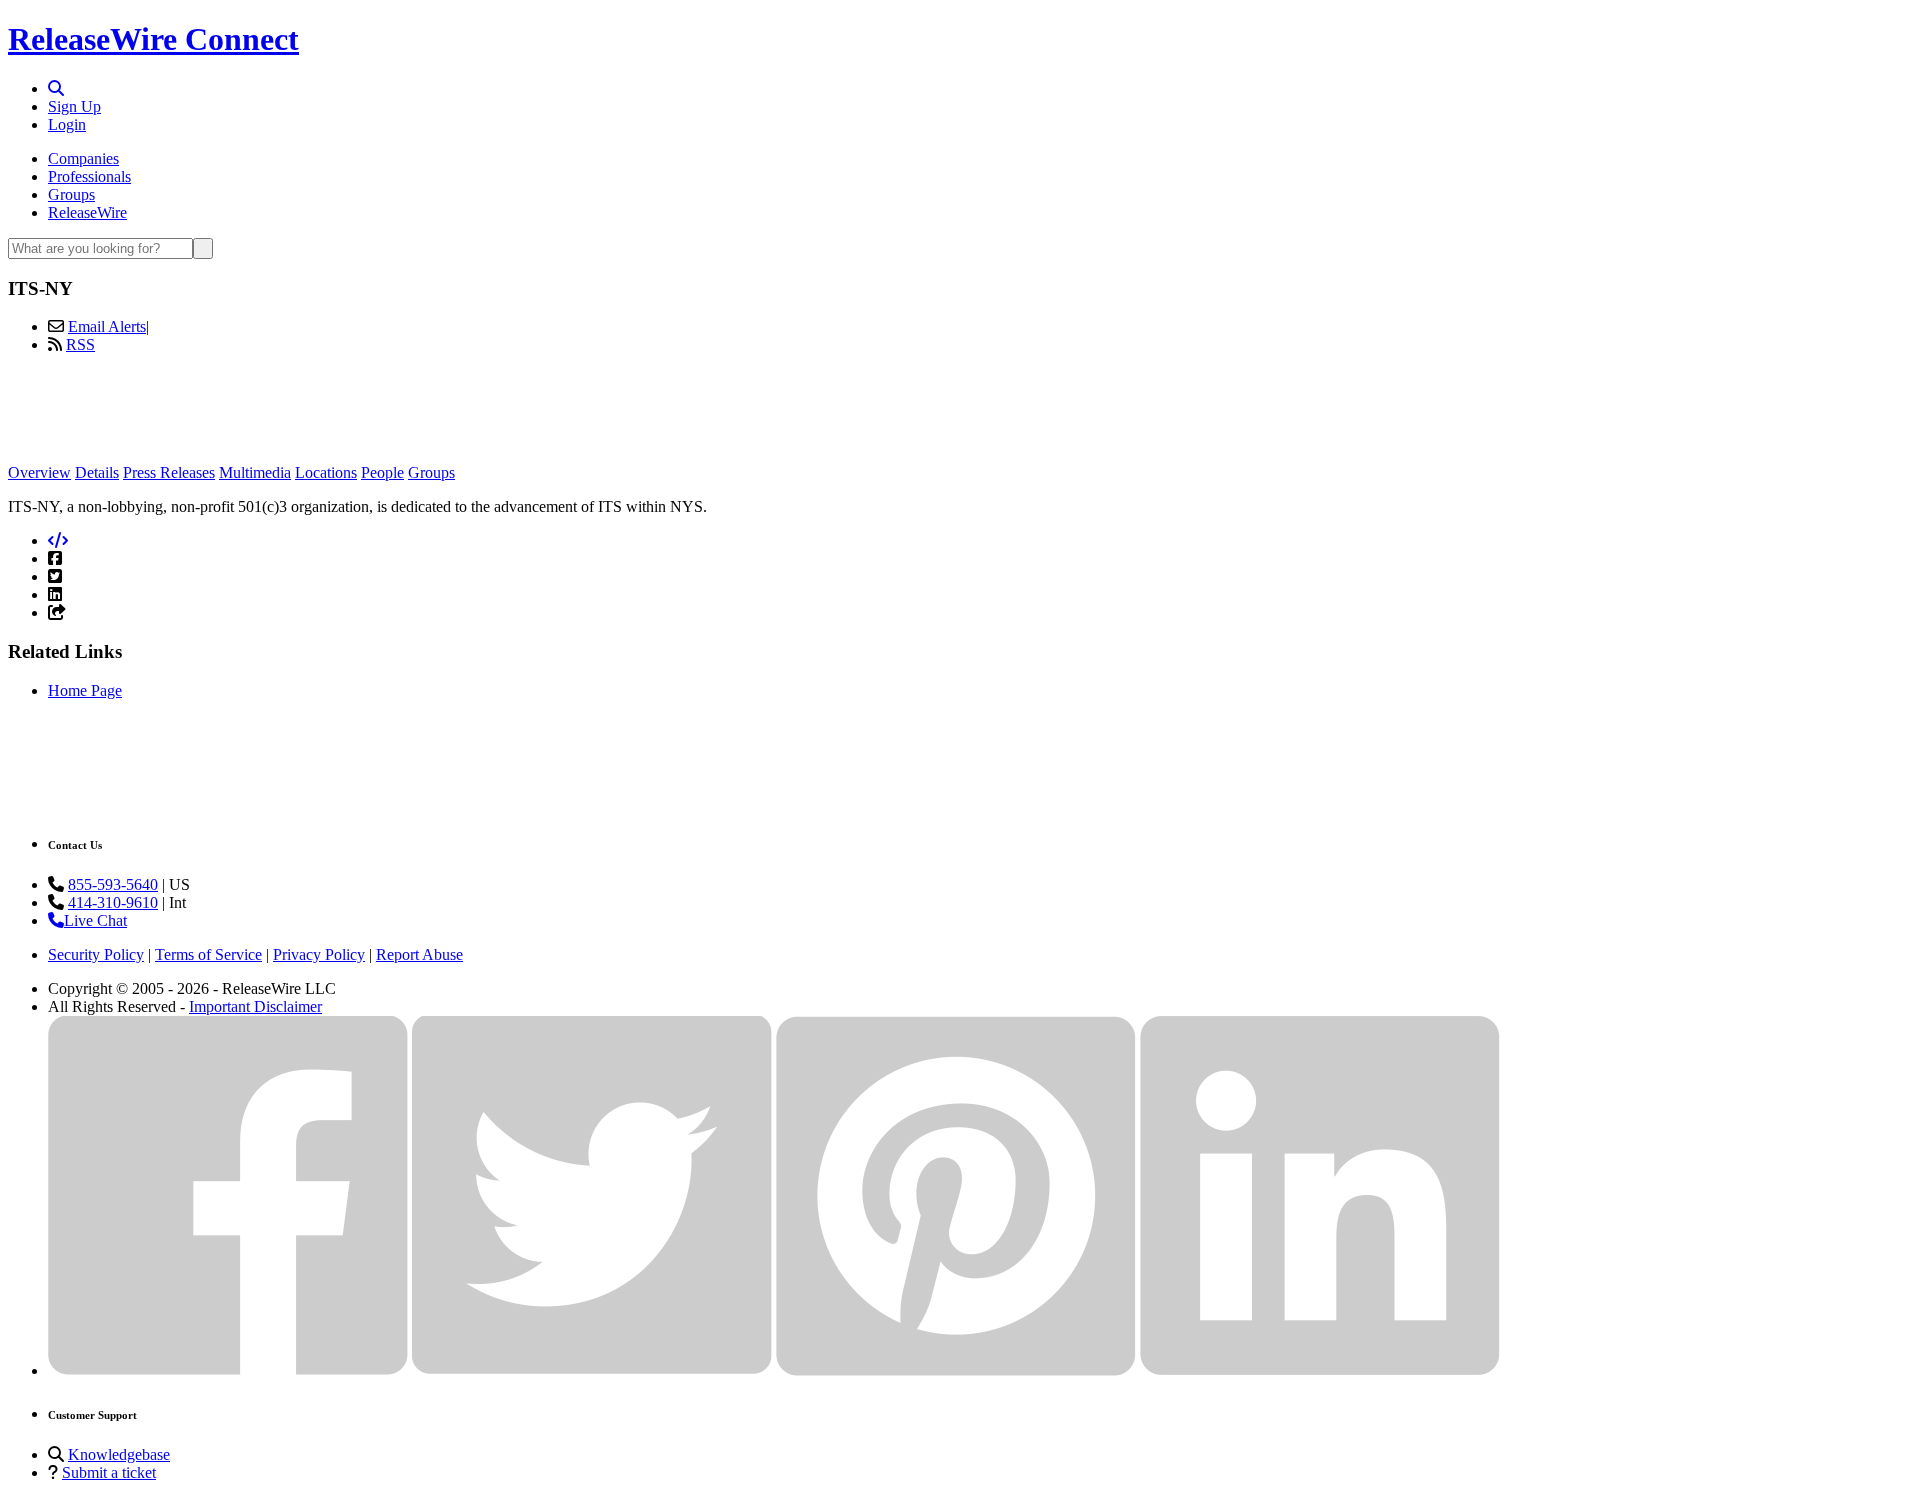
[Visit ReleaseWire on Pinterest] (956, 1370)
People (382, 472)
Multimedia (255, 472)
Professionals (89, 176)
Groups (71, 194)
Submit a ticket (109, 1472)
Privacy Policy (319, 954)
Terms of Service (208, 954)
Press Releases (169, 472)
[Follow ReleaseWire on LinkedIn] (1320, 1370)
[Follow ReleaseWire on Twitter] (592, 1370)
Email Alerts (107, 326)
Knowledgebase (119, 1454)
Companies (83, 158)
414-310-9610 (113, 902)
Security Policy (96, 954)
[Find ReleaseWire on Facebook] (228, 1370)
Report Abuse (419, 954)
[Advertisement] (960, 415)
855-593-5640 (113, 884)
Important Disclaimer (255, 1006)
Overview (39, 472)
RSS (80, 344)
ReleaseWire (87, 212)
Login (67, 124)
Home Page (85, 690)
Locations (326, 472)
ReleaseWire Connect (153, 39)
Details (97, 472)
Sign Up (74, 106)
